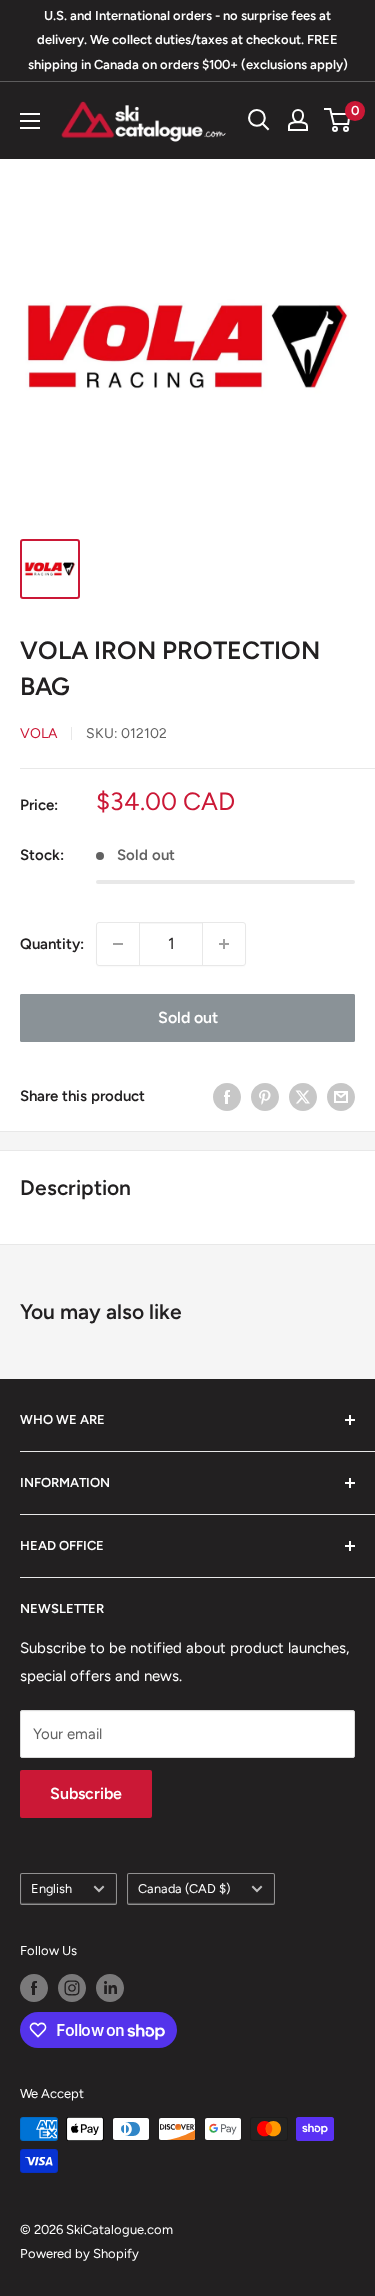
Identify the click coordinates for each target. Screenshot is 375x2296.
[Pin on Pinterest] (265, 1096)
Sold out (188, 1017)
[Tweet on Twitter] (303, 1096)
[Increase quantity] (224, 944)
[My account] (298, 120)
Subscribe (86, 1793)
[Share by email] (341, 1096)
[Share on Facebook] (227, 1096)
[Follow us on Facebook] (34, 1988)
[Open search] (259, 120)
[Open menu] (30, 121)
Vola (38, 733)
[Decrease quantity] (118, 944)
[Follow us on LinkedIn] (110, 1988)
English (51, 1888)
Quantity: (52, 944)
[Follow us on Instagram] (72, 1988)
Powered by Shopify (79, 2253)
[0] (338, 120)
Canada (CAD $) (184, 1888)
